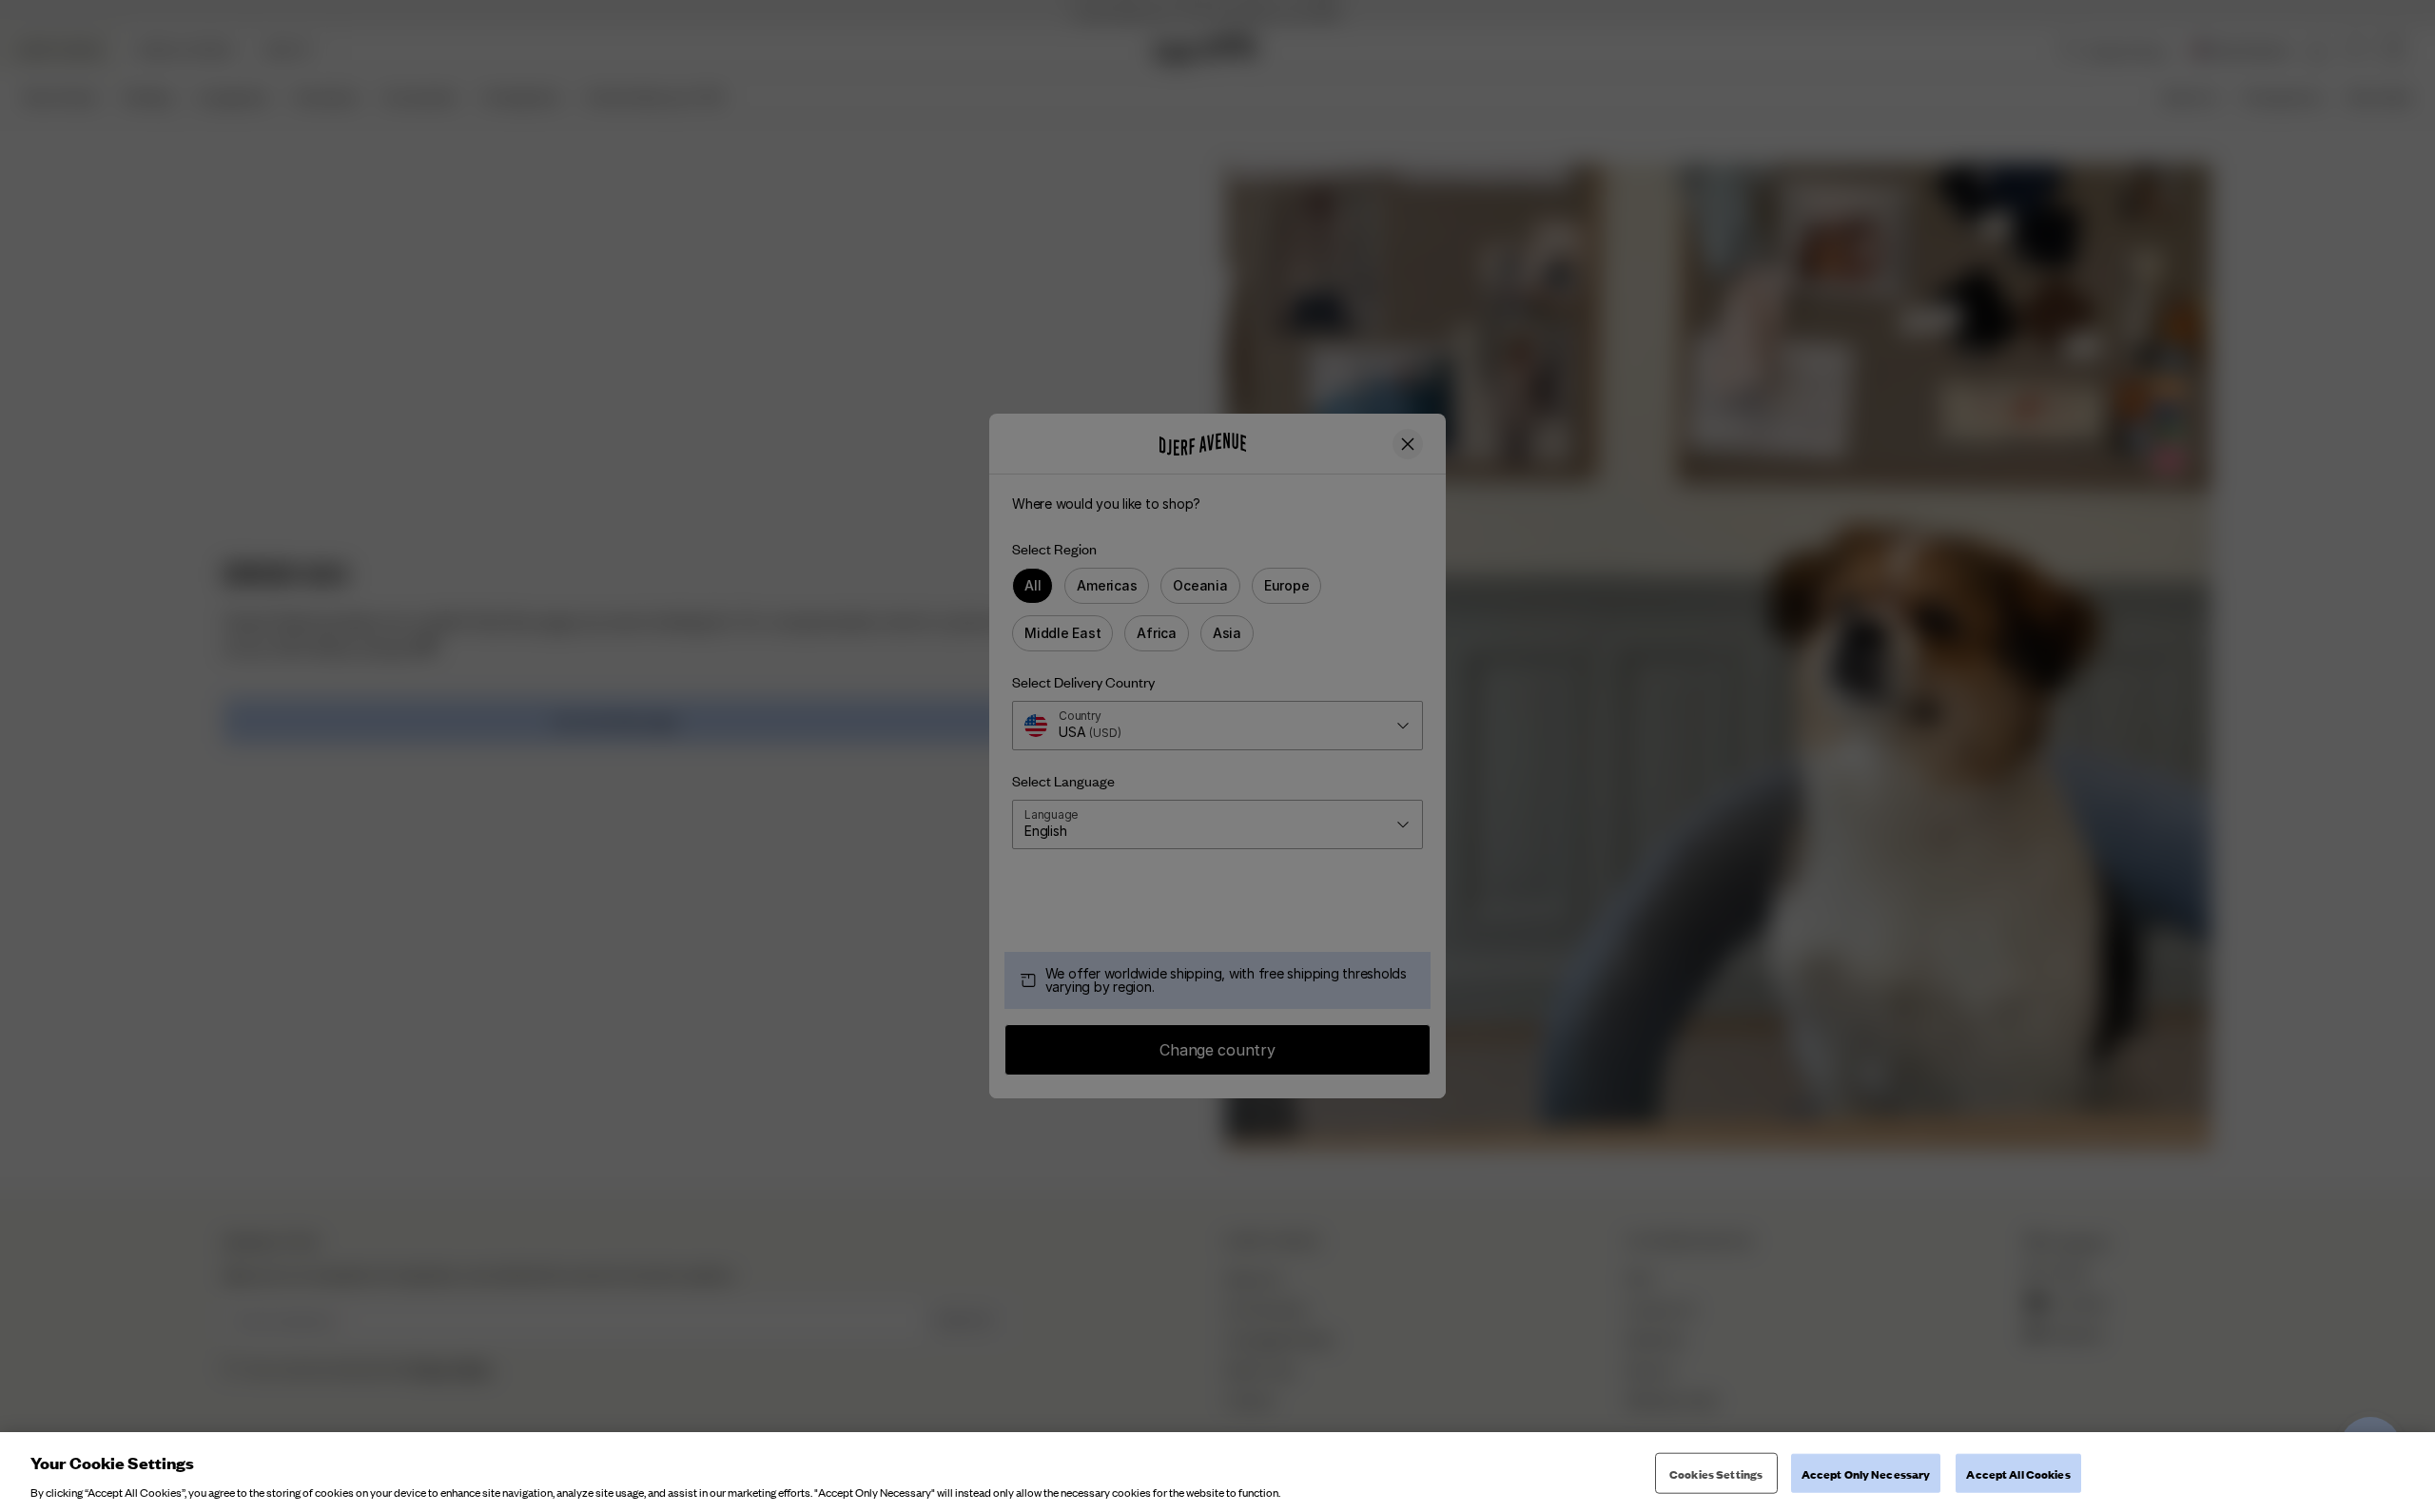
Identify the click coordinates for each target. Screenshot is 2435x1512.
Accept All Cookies (2018, 1473)
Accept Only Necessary (1866, 1473)
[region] (1217, 1472)
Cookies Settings (1716, 1473)
